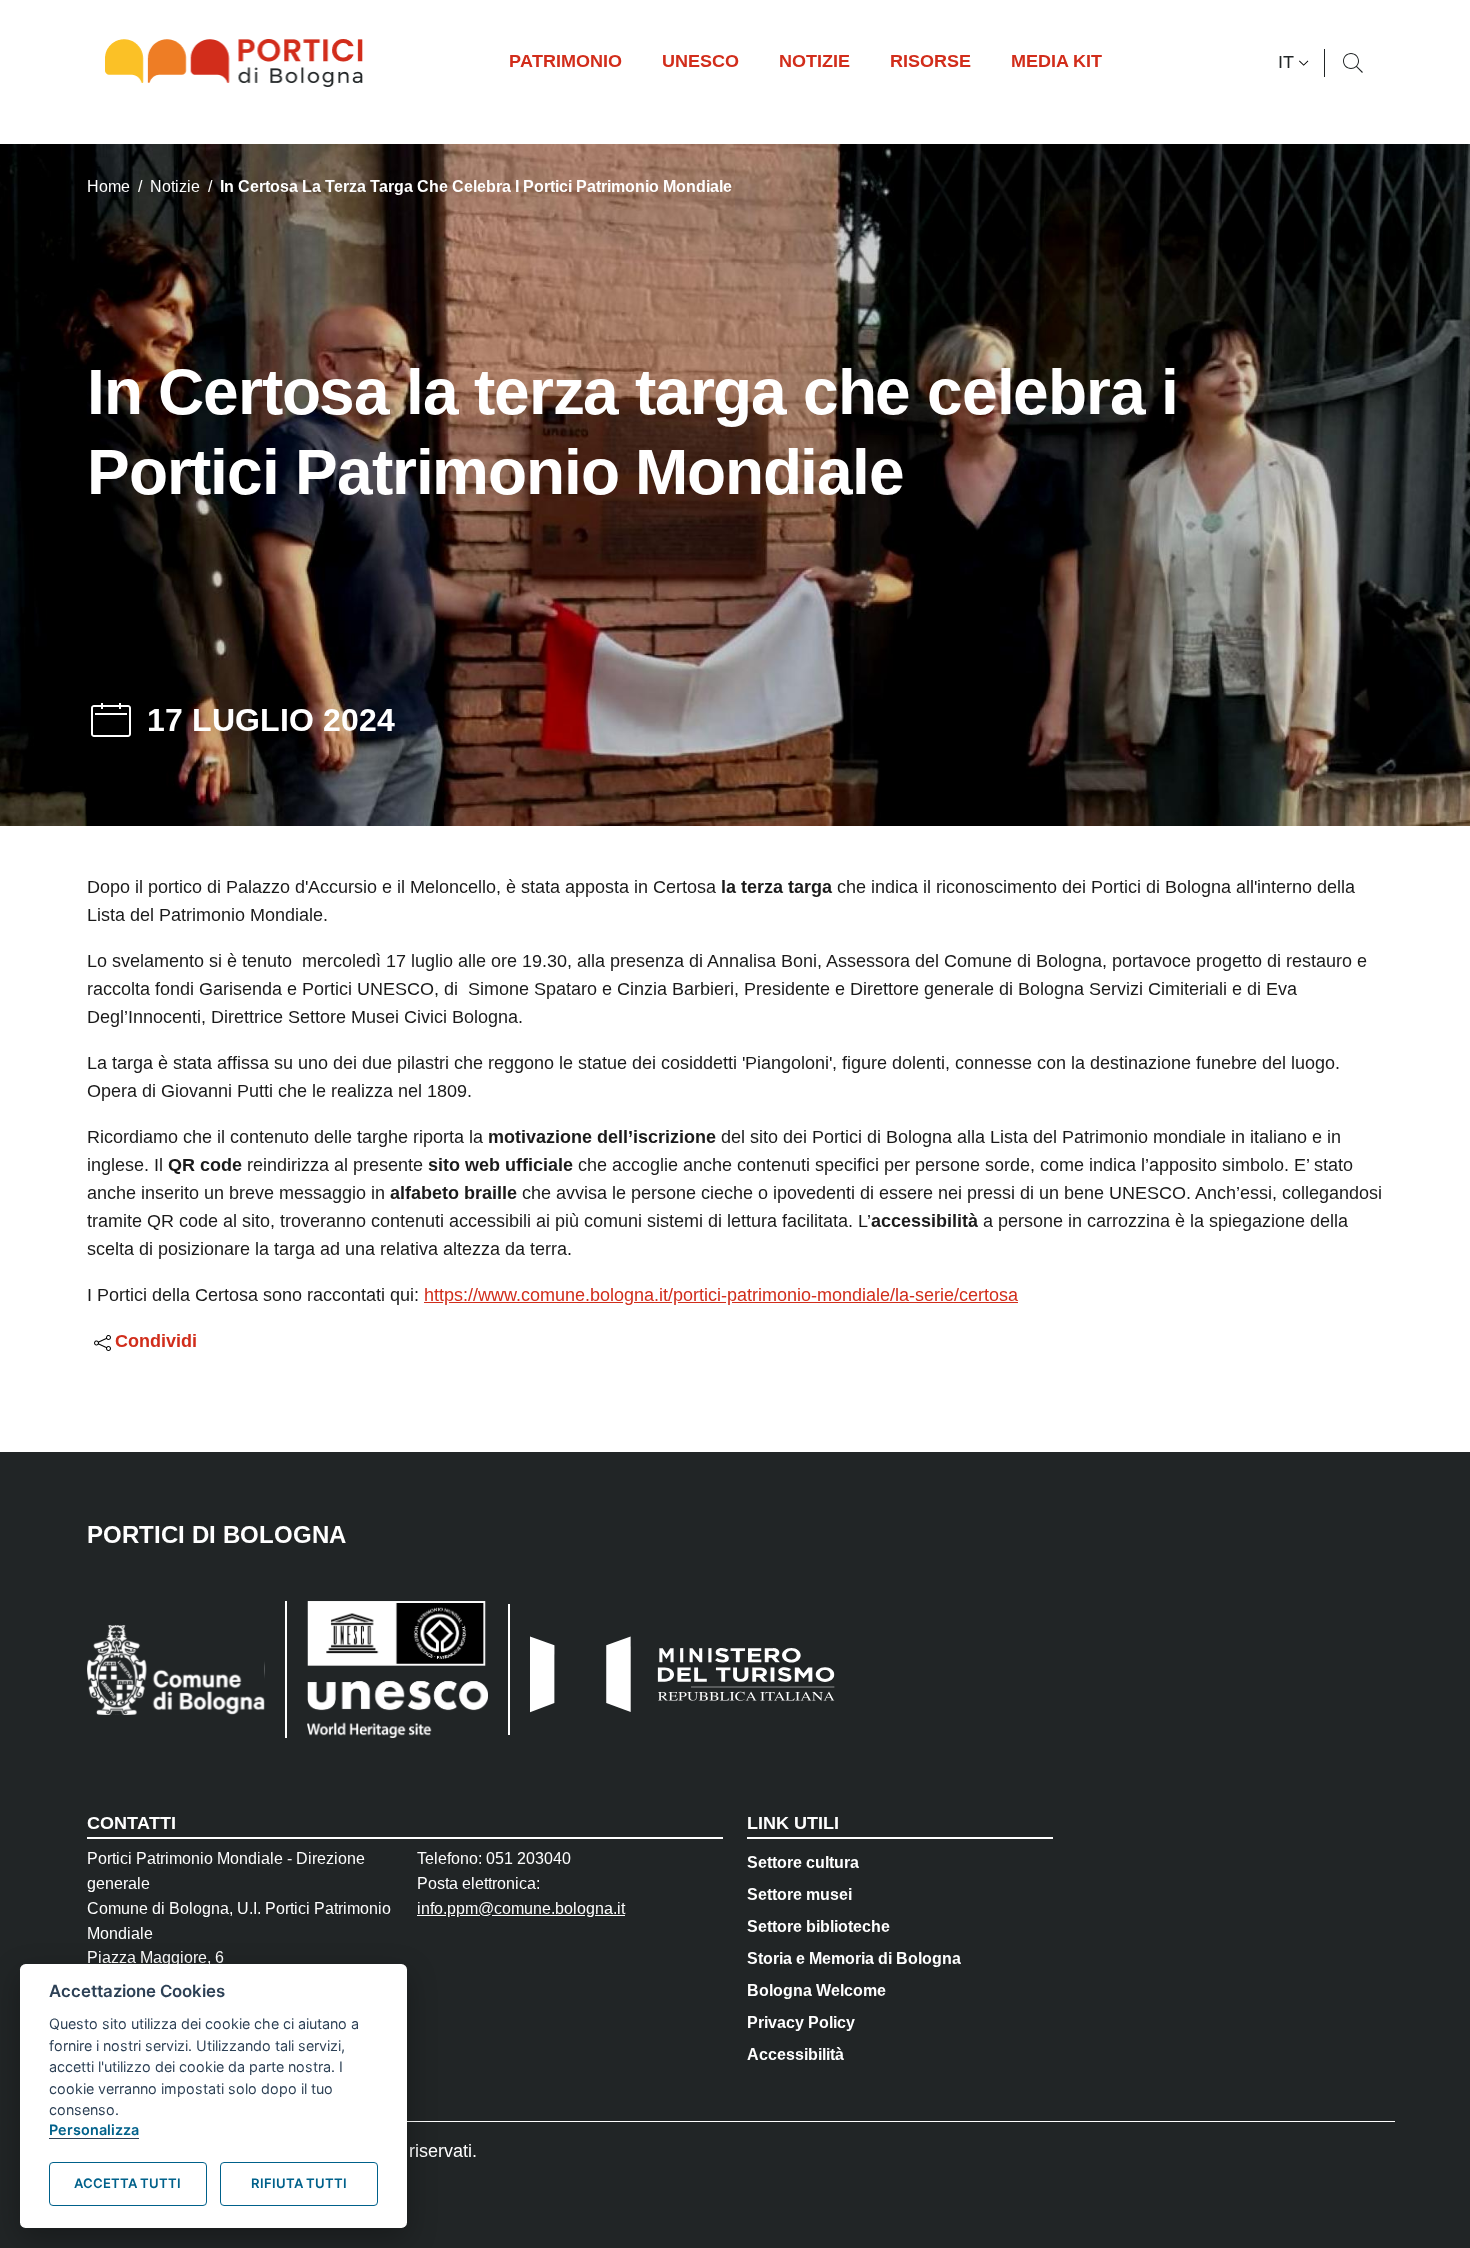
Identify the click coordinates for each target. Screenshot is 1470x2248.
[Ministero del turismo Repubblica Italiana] (674, 1669)
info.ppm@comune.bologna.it (521, 1908)
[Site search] (1353, 63)
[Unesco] (386, 1669)
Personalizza (94, 2129)
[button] (1296, 63)
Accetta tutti (127, 2183)
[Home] (242, 63)
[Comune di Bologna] (176, 1669)
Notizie (175, 186)
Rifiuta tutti (299, 2183)
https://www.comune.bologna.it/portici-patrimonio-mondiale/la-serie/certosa (721, 1295)
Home (108, 186)
